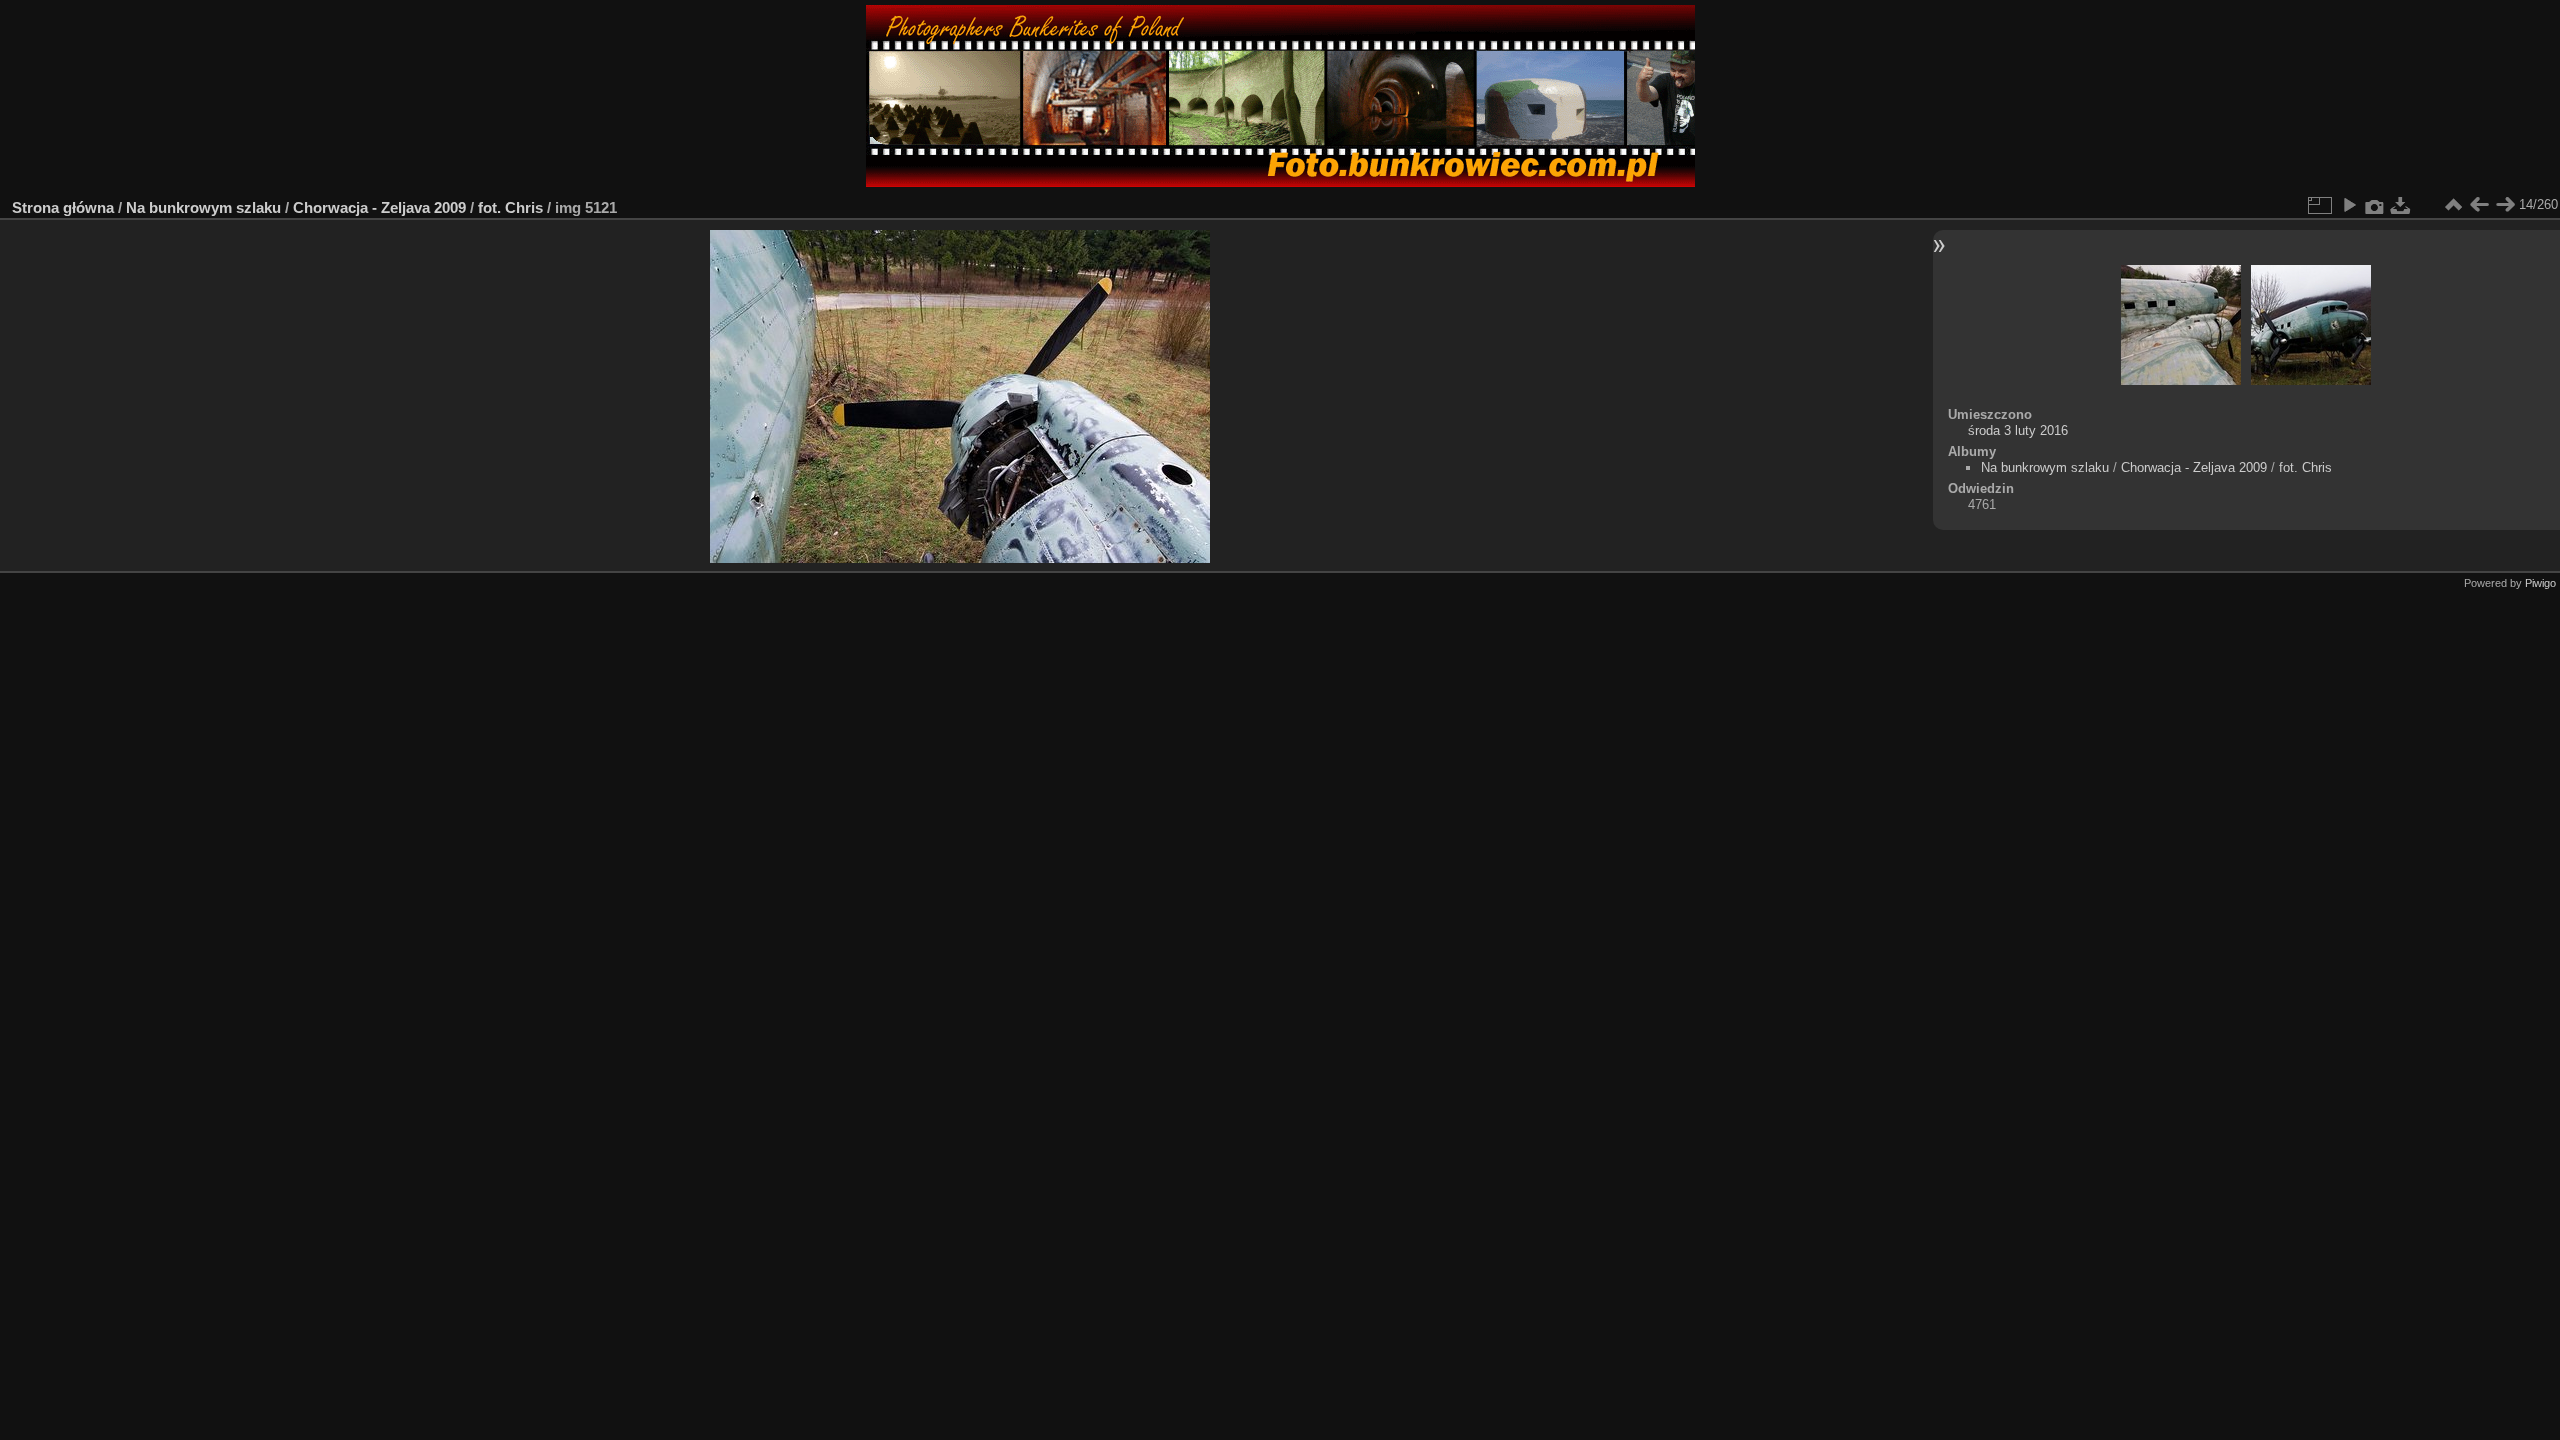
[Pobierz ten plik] (2401, 205)
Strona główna (63, 207)
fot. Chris (510, 207)
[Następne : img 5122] (2505, 205)
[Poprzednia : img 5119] (2479, 205)
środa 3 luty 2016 (2018, 430)
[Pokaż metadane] (2375, 205)
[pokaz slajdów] (2349, 205)
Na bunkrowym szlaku (203, 207)
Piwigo (2540, 583)
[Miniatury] (2453, 205)
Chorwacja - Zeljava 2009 (379, 207)
